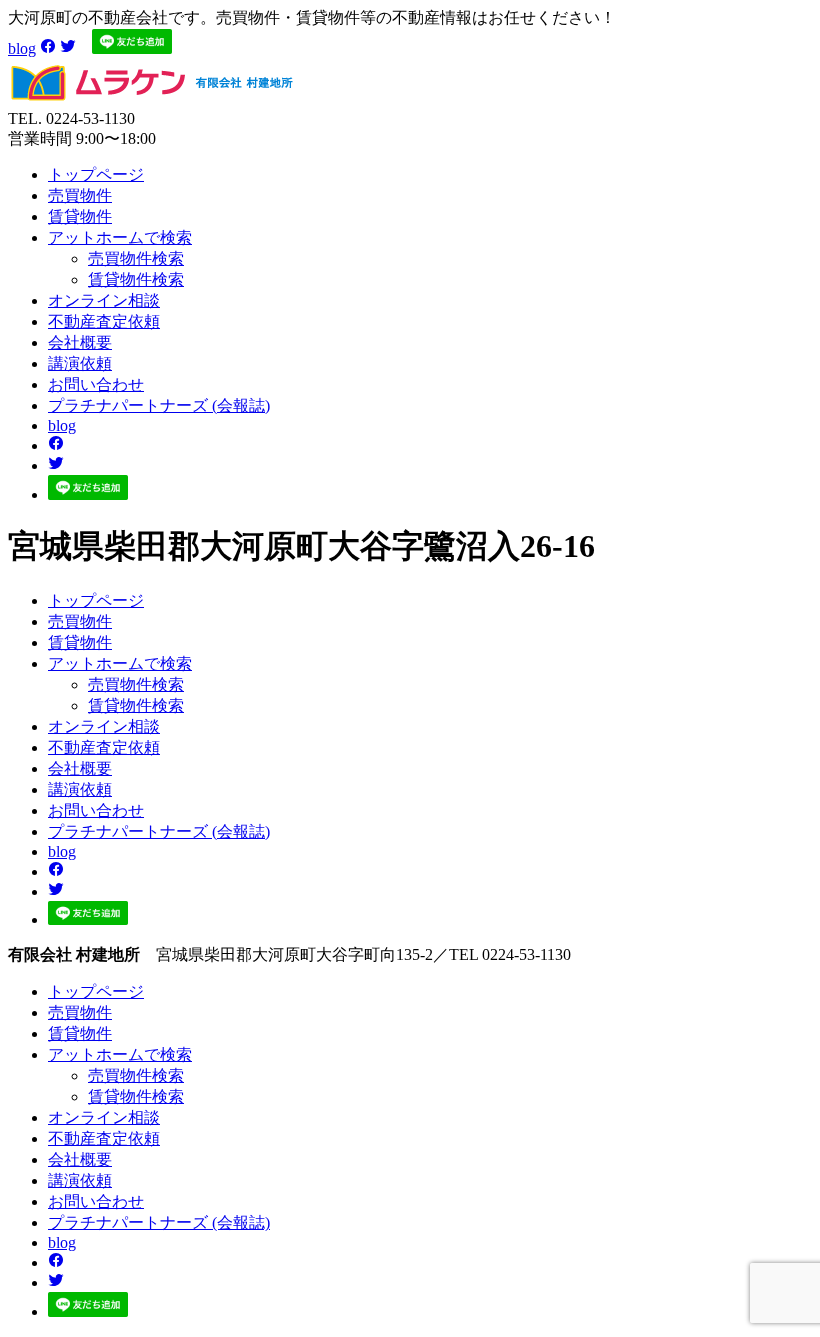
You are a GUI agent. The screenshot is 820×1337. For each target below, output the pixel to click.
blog (22, 48)
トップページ (96, 174)
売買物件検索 (136, 258)
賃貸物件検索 (136, 279)
